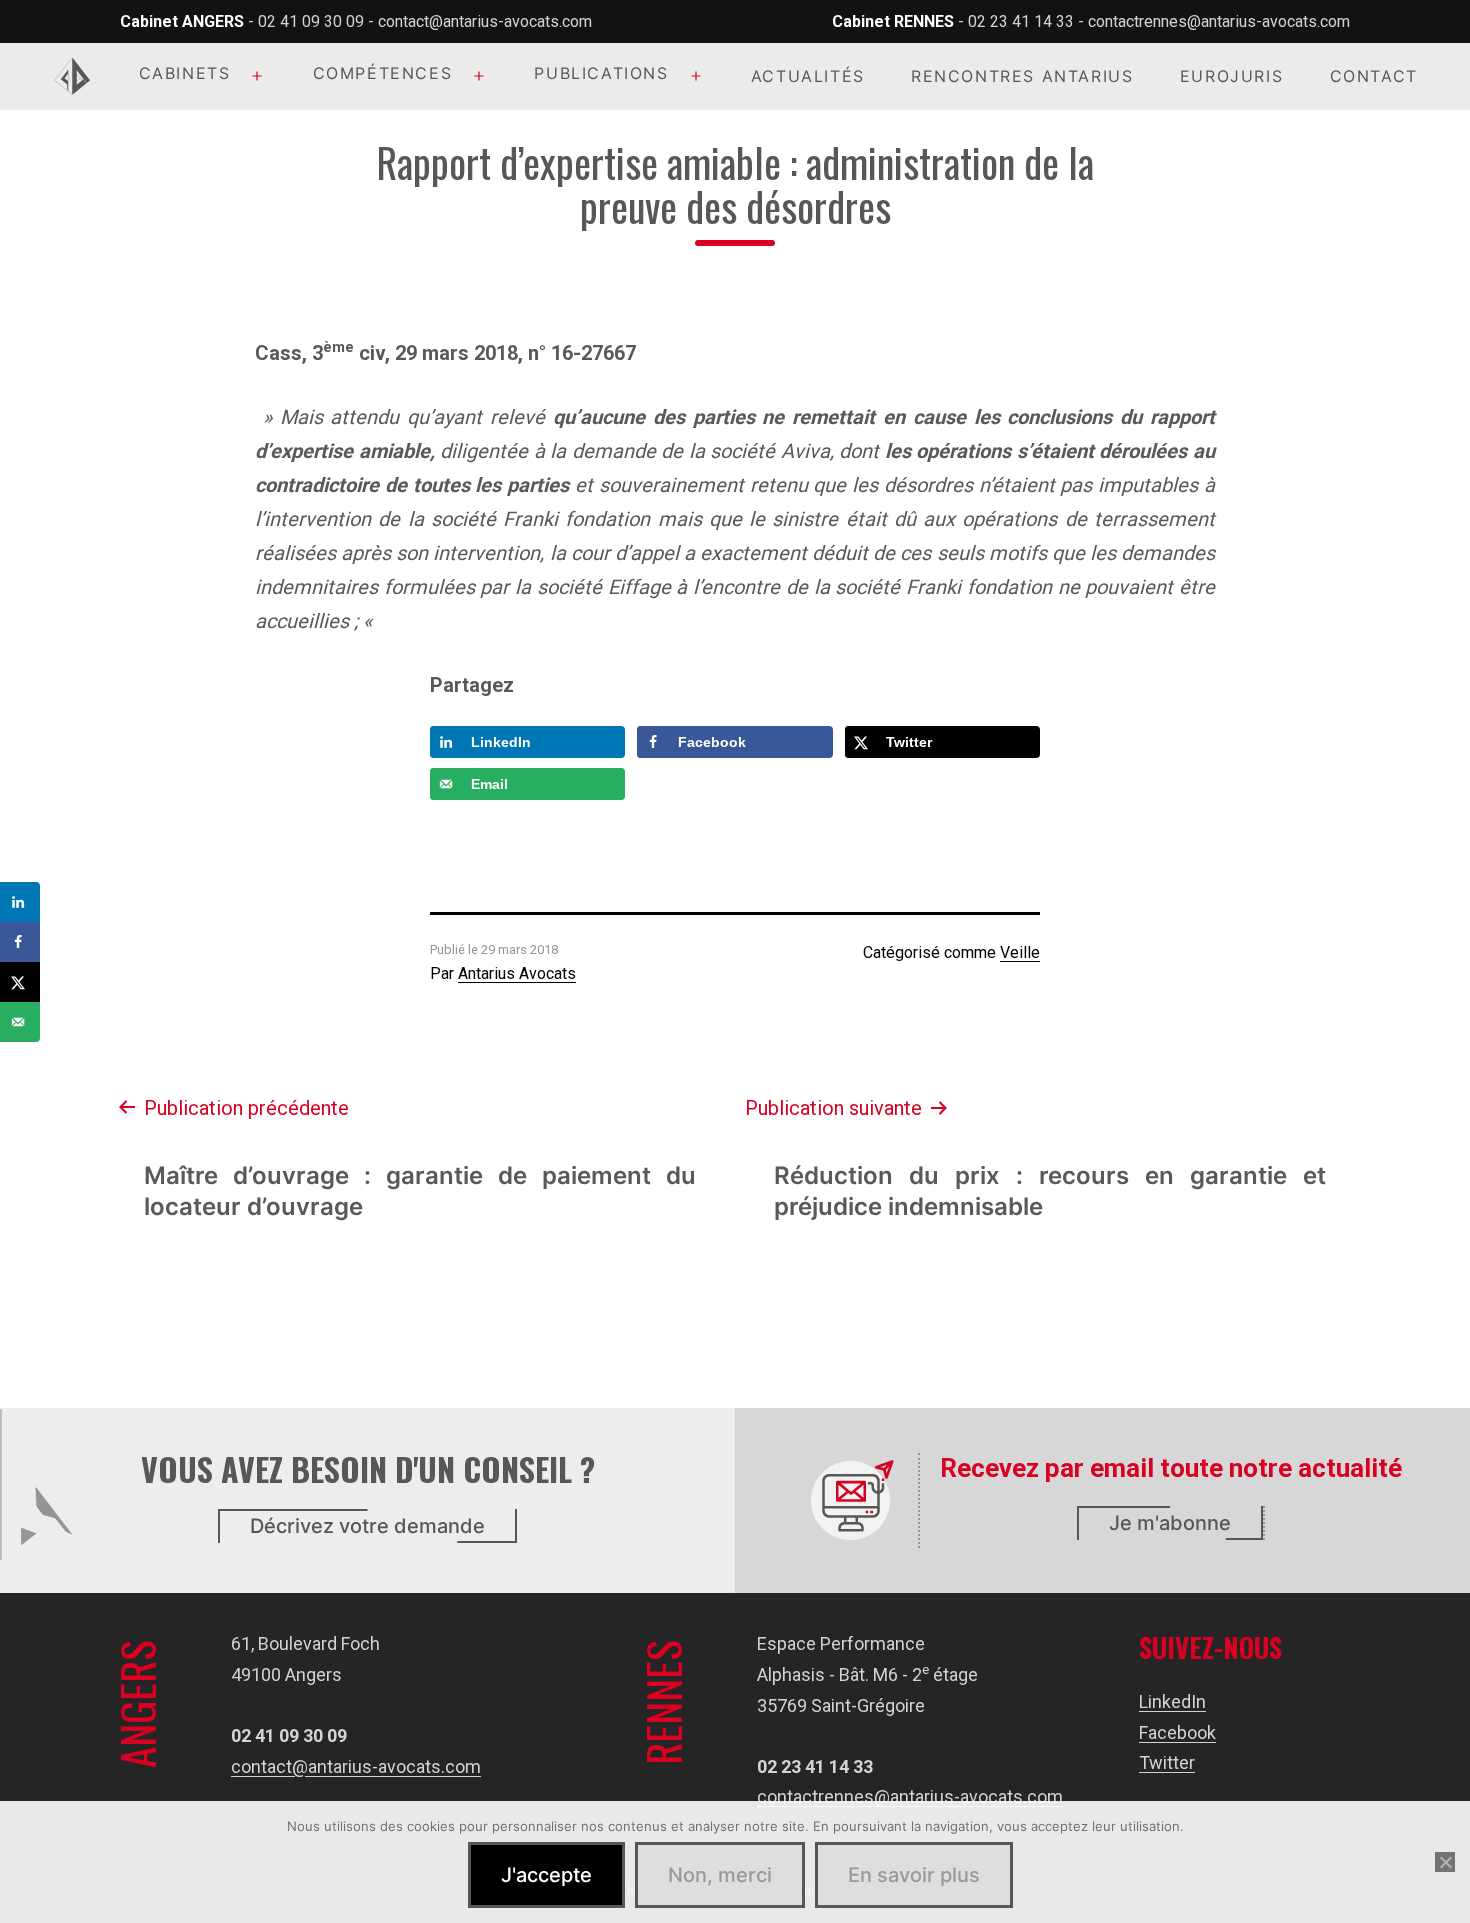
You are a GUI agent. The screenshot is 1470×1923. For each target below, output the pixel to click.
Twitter (1167, 1762)
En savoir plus (914, 1875)
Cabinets (185, 73)
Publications (601, 73)
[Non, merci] (1445, 1862)
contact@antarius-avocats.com (485, 21)
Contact (1374, 76)
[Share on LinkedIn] (20, 902)
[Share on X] (20, 982)
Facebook (1177, 1732)
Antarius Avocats (517, 973)
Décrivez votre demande (367, 1526)
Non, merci (720, 1875)
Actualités (808, 76)
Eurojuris (1231, 76)
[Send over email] (20, 1022)
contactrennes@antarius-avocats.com (1219, 21)
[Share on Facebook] (20, 942)
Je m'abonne (1170, 1523)
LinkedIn (1172, 1701)
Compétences (383, 73)
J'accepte (546, 1875)
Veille (1020, 952)
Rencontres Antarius (1022, 76)
